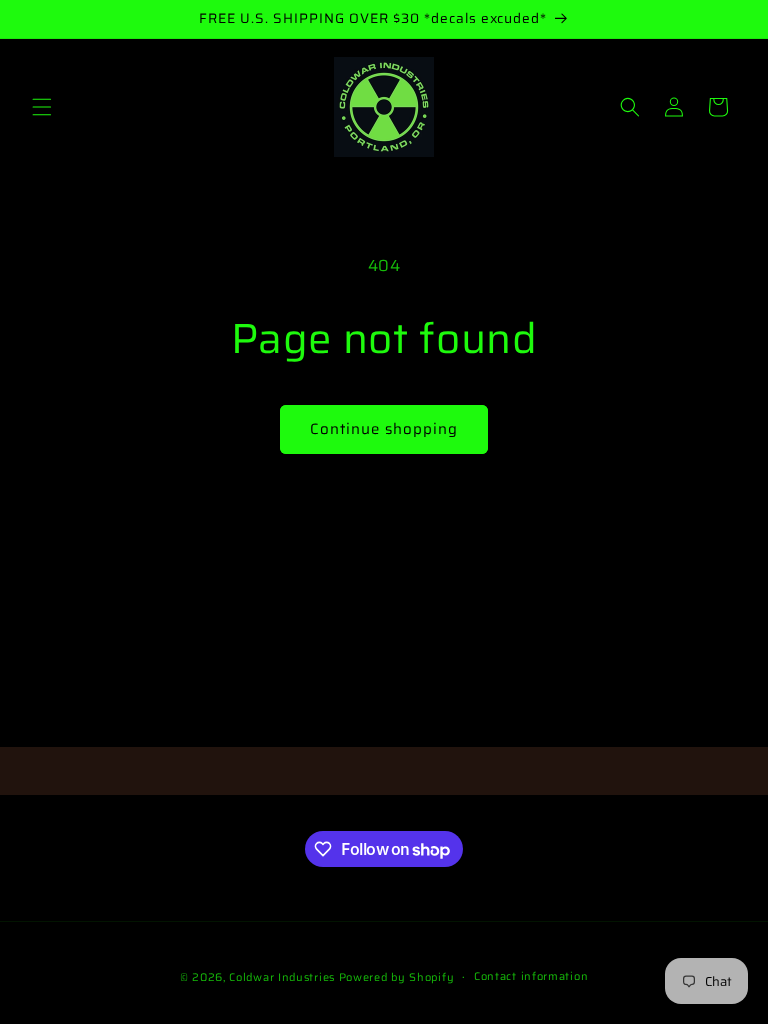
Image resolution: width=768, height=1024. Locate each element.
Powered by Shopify (397, 977)
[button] (42, 107)
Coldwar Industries (282, 977)
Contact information (531, 976)
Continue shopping (384, 429)
